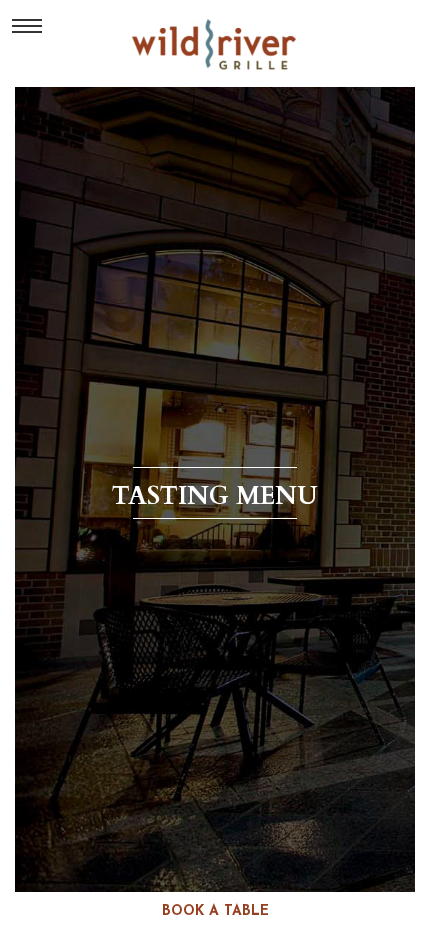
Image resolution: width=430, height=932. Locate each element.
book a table (215, 911)
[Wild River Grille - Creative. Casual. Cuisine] (215, 44)
